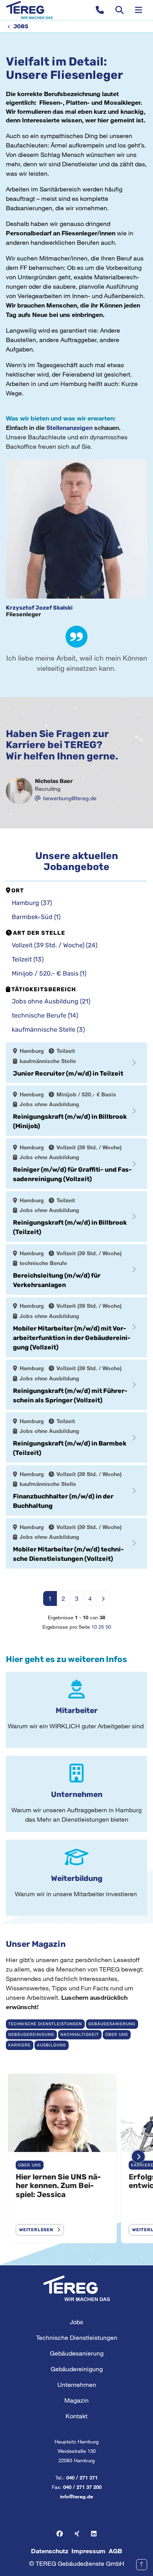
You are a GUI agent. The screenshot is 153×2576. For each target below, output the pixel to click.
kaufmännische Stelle (48, 1029)
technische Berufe (45, 1015)
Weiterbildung (77, 1878)
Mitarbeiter (77, 1710)
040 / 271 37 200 (82, 2487)
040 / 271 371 (82, 2478)
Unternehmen (77, 1794)
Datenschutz (50, 2551)
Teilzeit (28, 959)
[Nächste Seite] (103, 1598)
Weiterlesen (36, 2230)
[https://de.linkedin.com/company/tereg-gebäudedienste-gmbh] (94, 2534)
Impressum (88, 2551)
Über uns (117, 2034)
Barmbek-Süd (36, 917)
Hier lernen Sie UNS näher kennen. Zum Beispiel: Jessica (58, 2186)
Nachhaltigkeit (80, 2034)
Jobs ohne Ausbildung (51, 1001)
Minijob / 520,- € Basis (49, 973)
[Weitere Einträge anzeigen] (138, 2156)
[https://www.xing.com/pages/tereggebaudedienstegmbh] (77, 2534)
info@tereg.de (76, 2496)
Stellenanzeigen (70, 427)
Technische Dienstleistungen (45, 2024)
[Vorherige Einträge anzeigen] (15, 2156)
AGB (115, 2551)
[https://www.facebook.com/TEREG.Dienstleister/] (60, 2534)
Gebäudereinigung (31, 2034)
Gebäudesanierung (112, 2024)
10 (94, 1627)
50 (108, 1627)
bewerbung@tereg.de (70, 798)
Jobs (21, 26)
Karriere (19, 2045)
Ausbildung (51, 2045)
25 (101, 1627)
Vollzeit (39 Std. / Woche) (55, 945)
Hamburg (32, 903)
